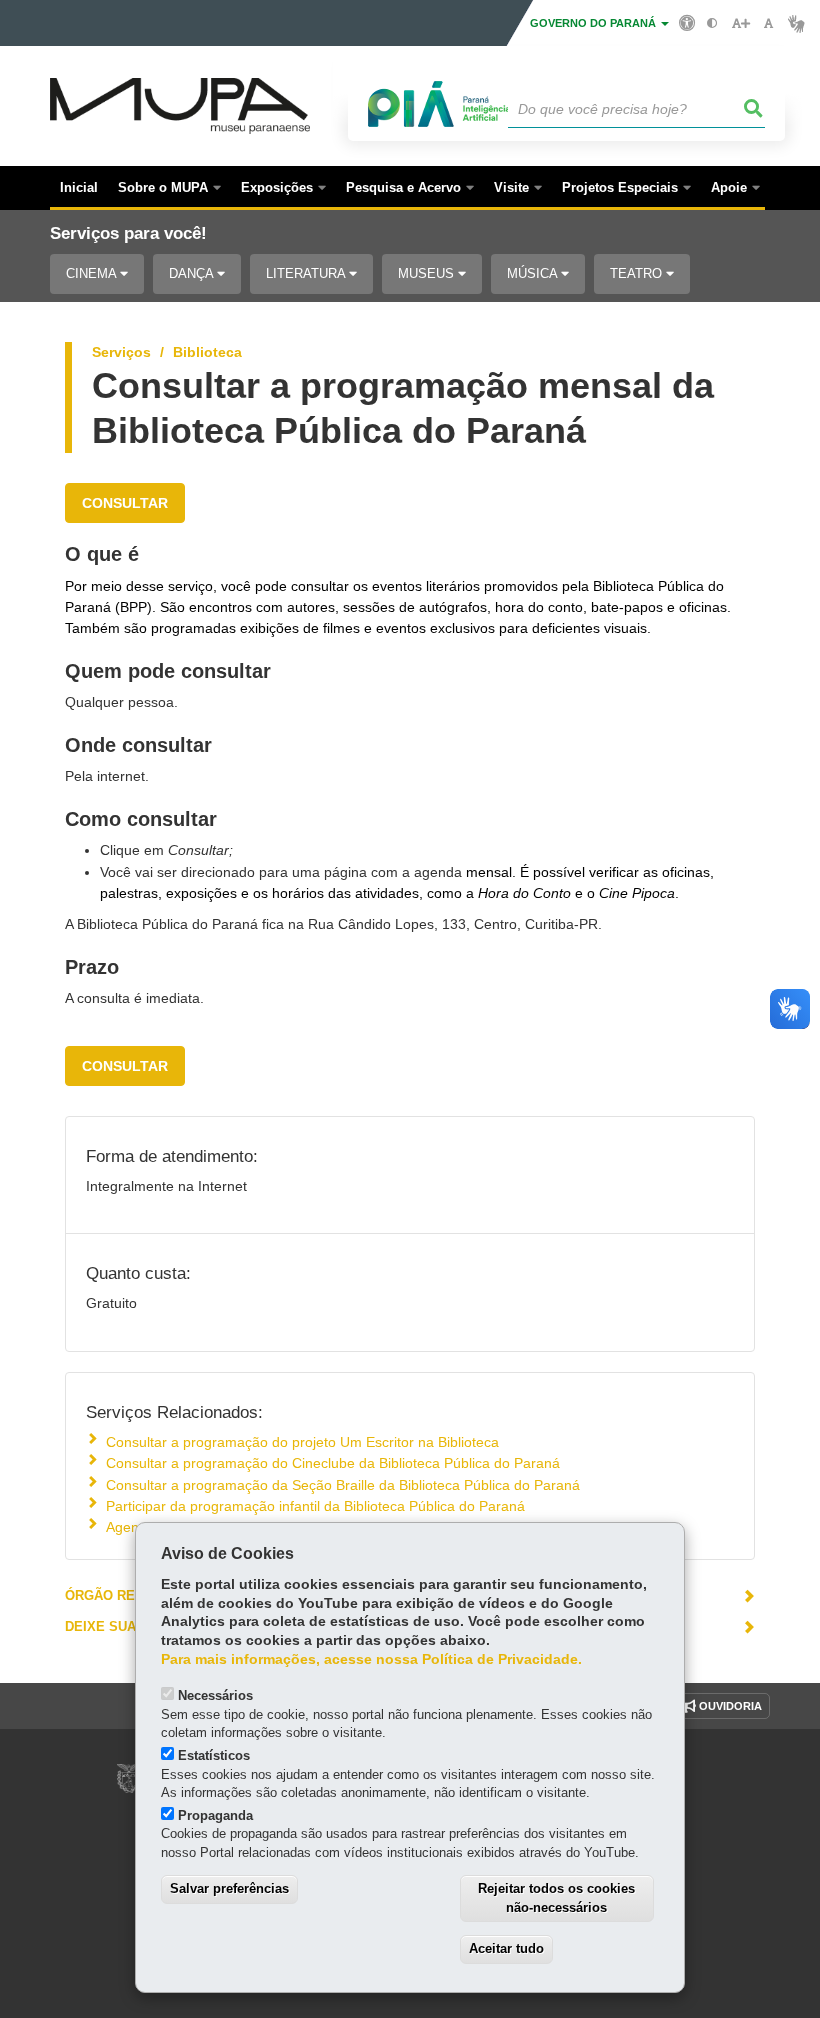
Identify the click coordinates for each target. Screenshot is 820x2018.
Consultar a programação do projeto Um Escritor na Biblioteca (302, 1442)
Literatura (307, 273)
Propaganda (215, 1815)
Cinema (93, 273)
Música (534, 273)
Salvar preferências (229, 1888)
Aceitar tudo (506, 1948)
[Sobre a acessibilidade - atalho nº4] (687, 22)
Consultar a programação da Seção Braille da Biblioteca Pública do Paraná (343, 1485)
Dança (193, 273)
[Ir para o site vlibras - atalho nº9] (796, 23)
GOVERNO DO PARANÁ (594, 23)
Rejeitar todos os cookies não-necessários (556, 1898)
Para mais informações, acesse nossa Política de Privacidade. (371, 1659)
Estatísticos (214, 1755)
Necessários (215, 1695)
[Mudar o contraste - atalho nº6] (712, 23)
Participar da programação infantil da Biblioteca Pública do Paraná (315, 1506)
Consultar (125, 503)
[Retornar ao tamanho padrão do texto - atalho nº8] (768, 23)
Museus (428, 273)
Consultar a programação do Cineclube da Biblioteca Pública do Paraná (333, 1463)
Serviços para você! (128, 233)
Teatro (638, 273)
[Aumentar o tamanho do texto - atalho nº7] (740, 23)
